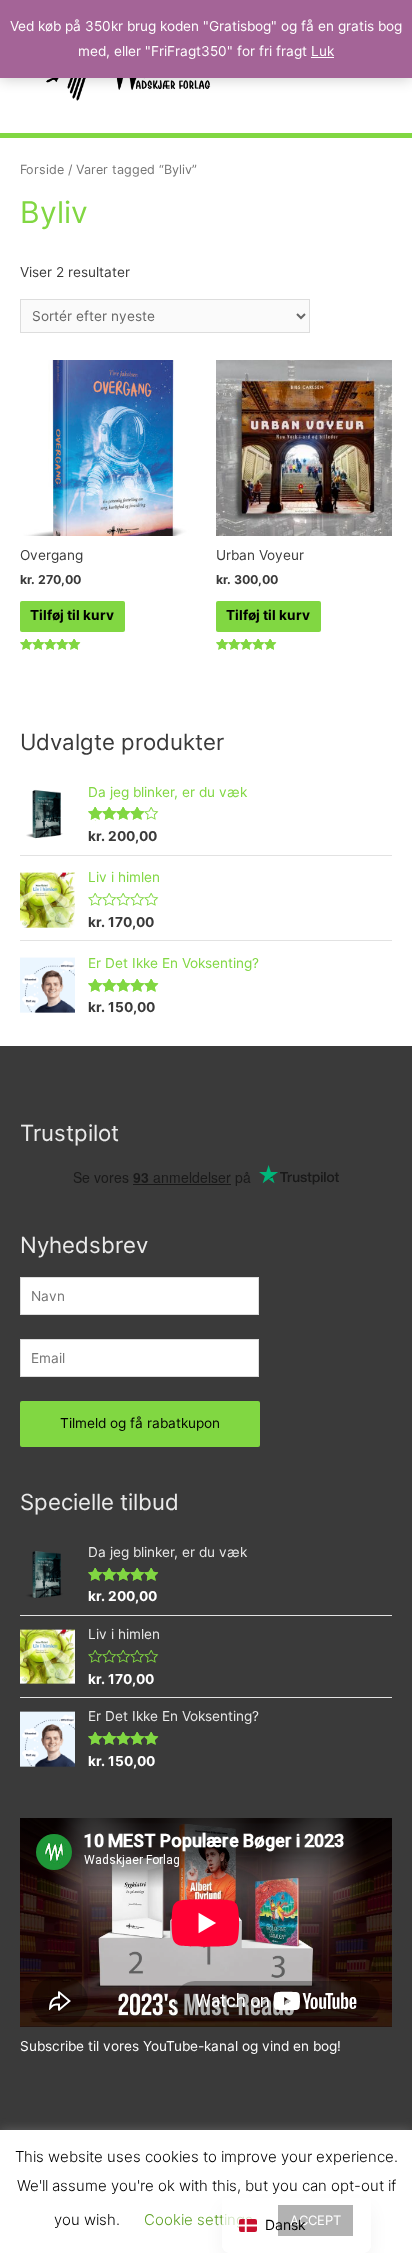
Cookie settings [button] (198, 2219)
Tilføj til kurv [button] (72, 615)
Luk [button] (322, 51)
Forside (42, 169)
